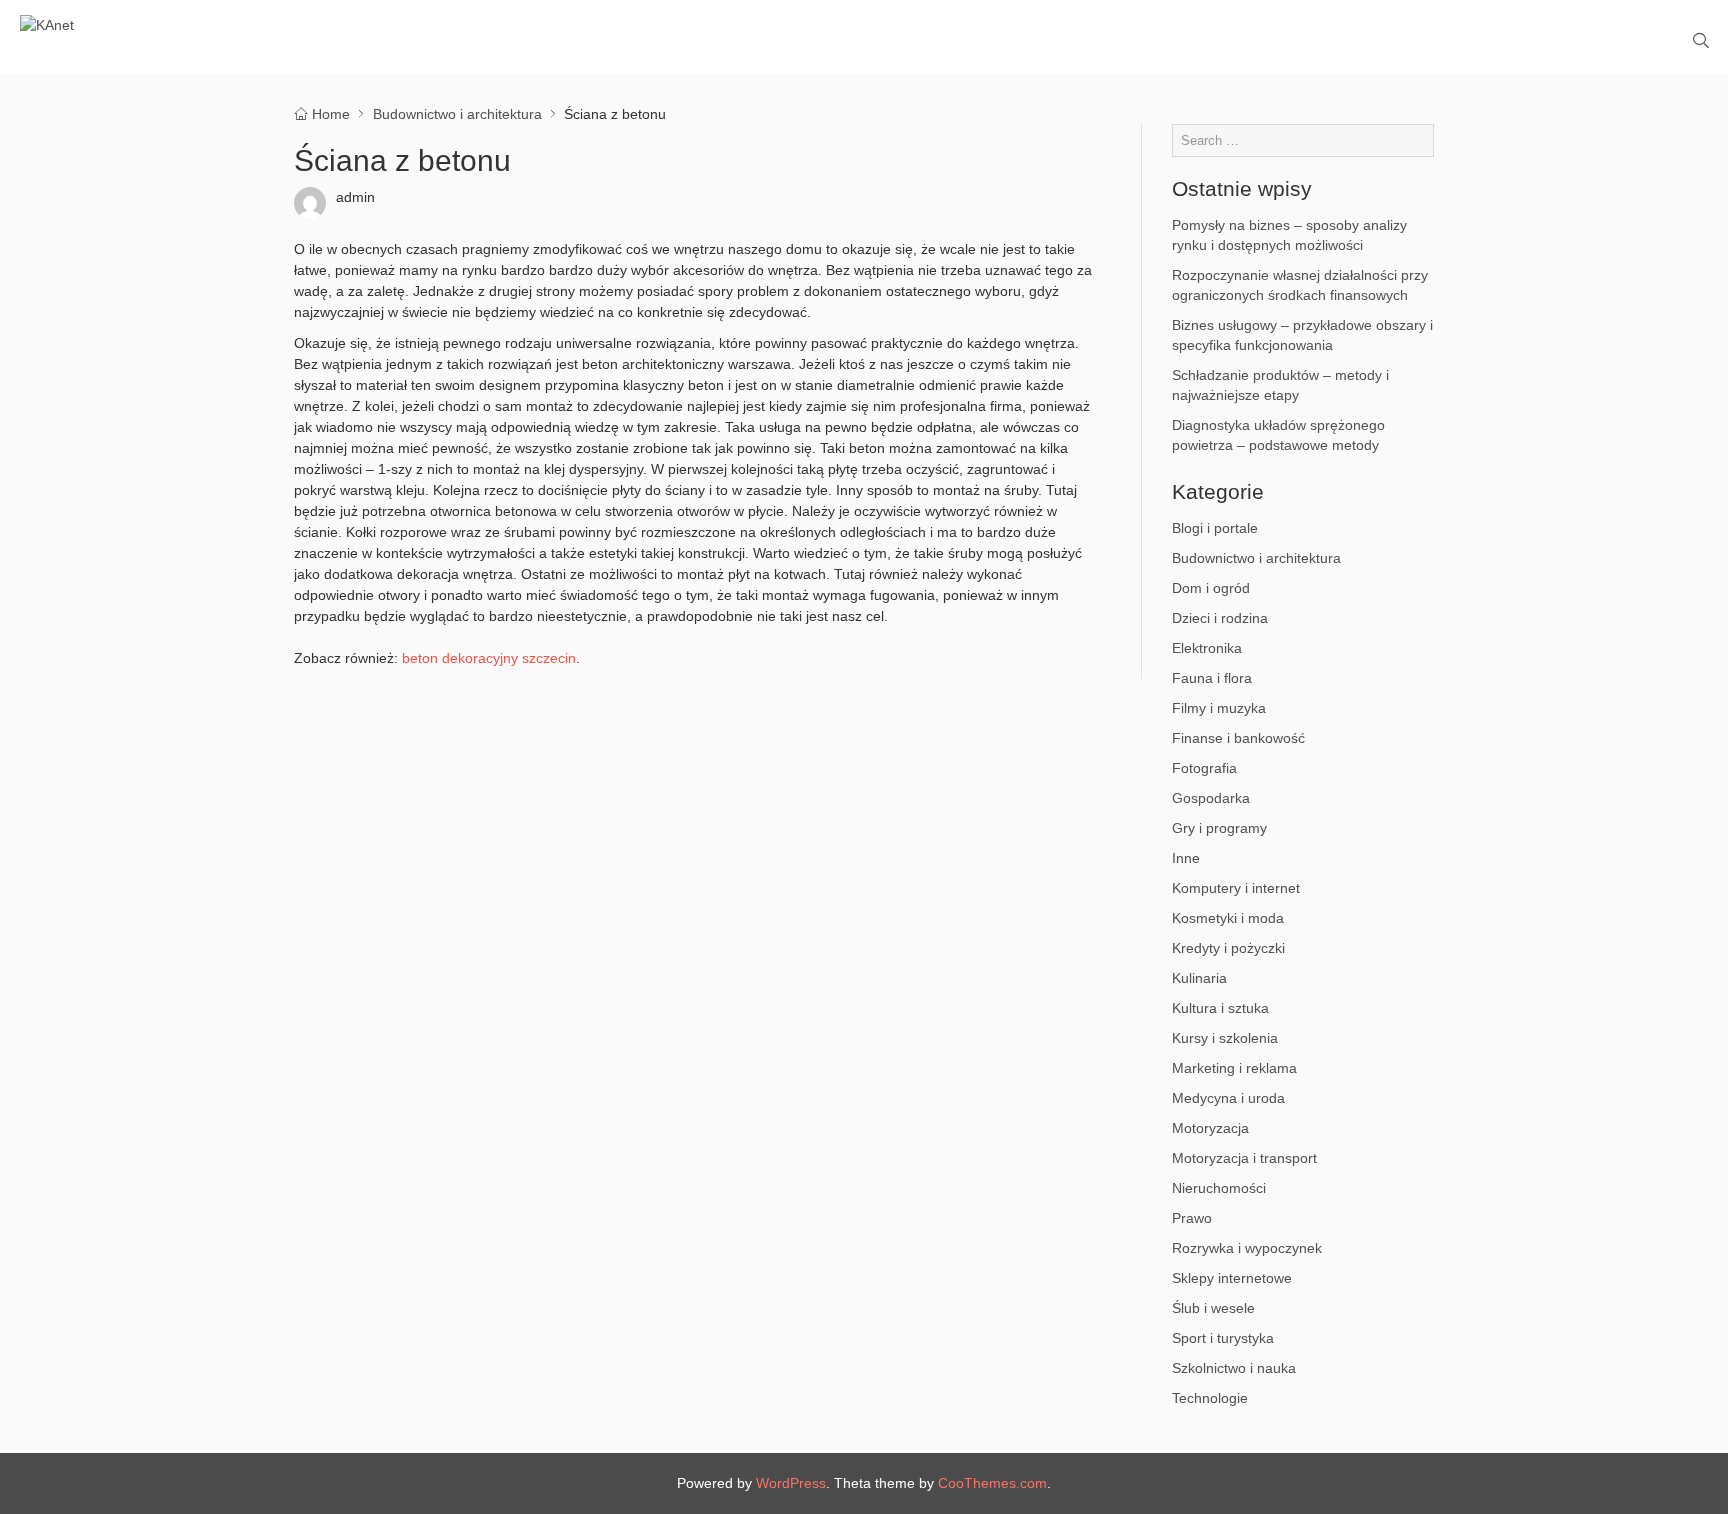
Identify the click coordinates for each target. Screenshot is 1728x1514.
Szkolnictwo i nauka (1234, 1368)
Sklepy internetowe (1232, 1278)
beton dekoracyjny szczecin (489, 658)
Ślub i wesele (1213, 1308)
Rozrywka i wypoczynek (1247, 1248)
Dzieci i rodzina (1220, 618)
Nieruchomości (1219, 1188)
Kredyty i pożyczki (1228, 948)
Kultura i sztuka (1220, 1008)
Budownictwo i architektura (1256, 558)
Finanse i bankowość (1238, 738)
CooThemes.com (992, 1483)
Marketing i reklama (1234, 1068)
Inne (1186, 858)
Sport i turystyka (1223, 1338)
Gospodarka (1211, 798)
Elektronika (1207, 648)
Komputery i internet (1236, 888)
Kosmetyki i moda (1228, 918)
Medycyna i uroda (1228, 1098)
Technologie (1210, 1398)
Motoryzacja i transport (1244, 1158)
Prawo (1192, 1218)
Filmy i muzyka (1219, 708)
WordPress (791, 1483)
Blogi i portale (1215, 528)
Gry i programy (1219, 828)
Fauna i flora (1212, 678)
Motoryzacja (1210, 1128)
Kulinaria (1199, 978)
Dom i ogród (1211, 588)
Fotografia (1204, 768)
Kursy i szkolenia (1225, 1038)
